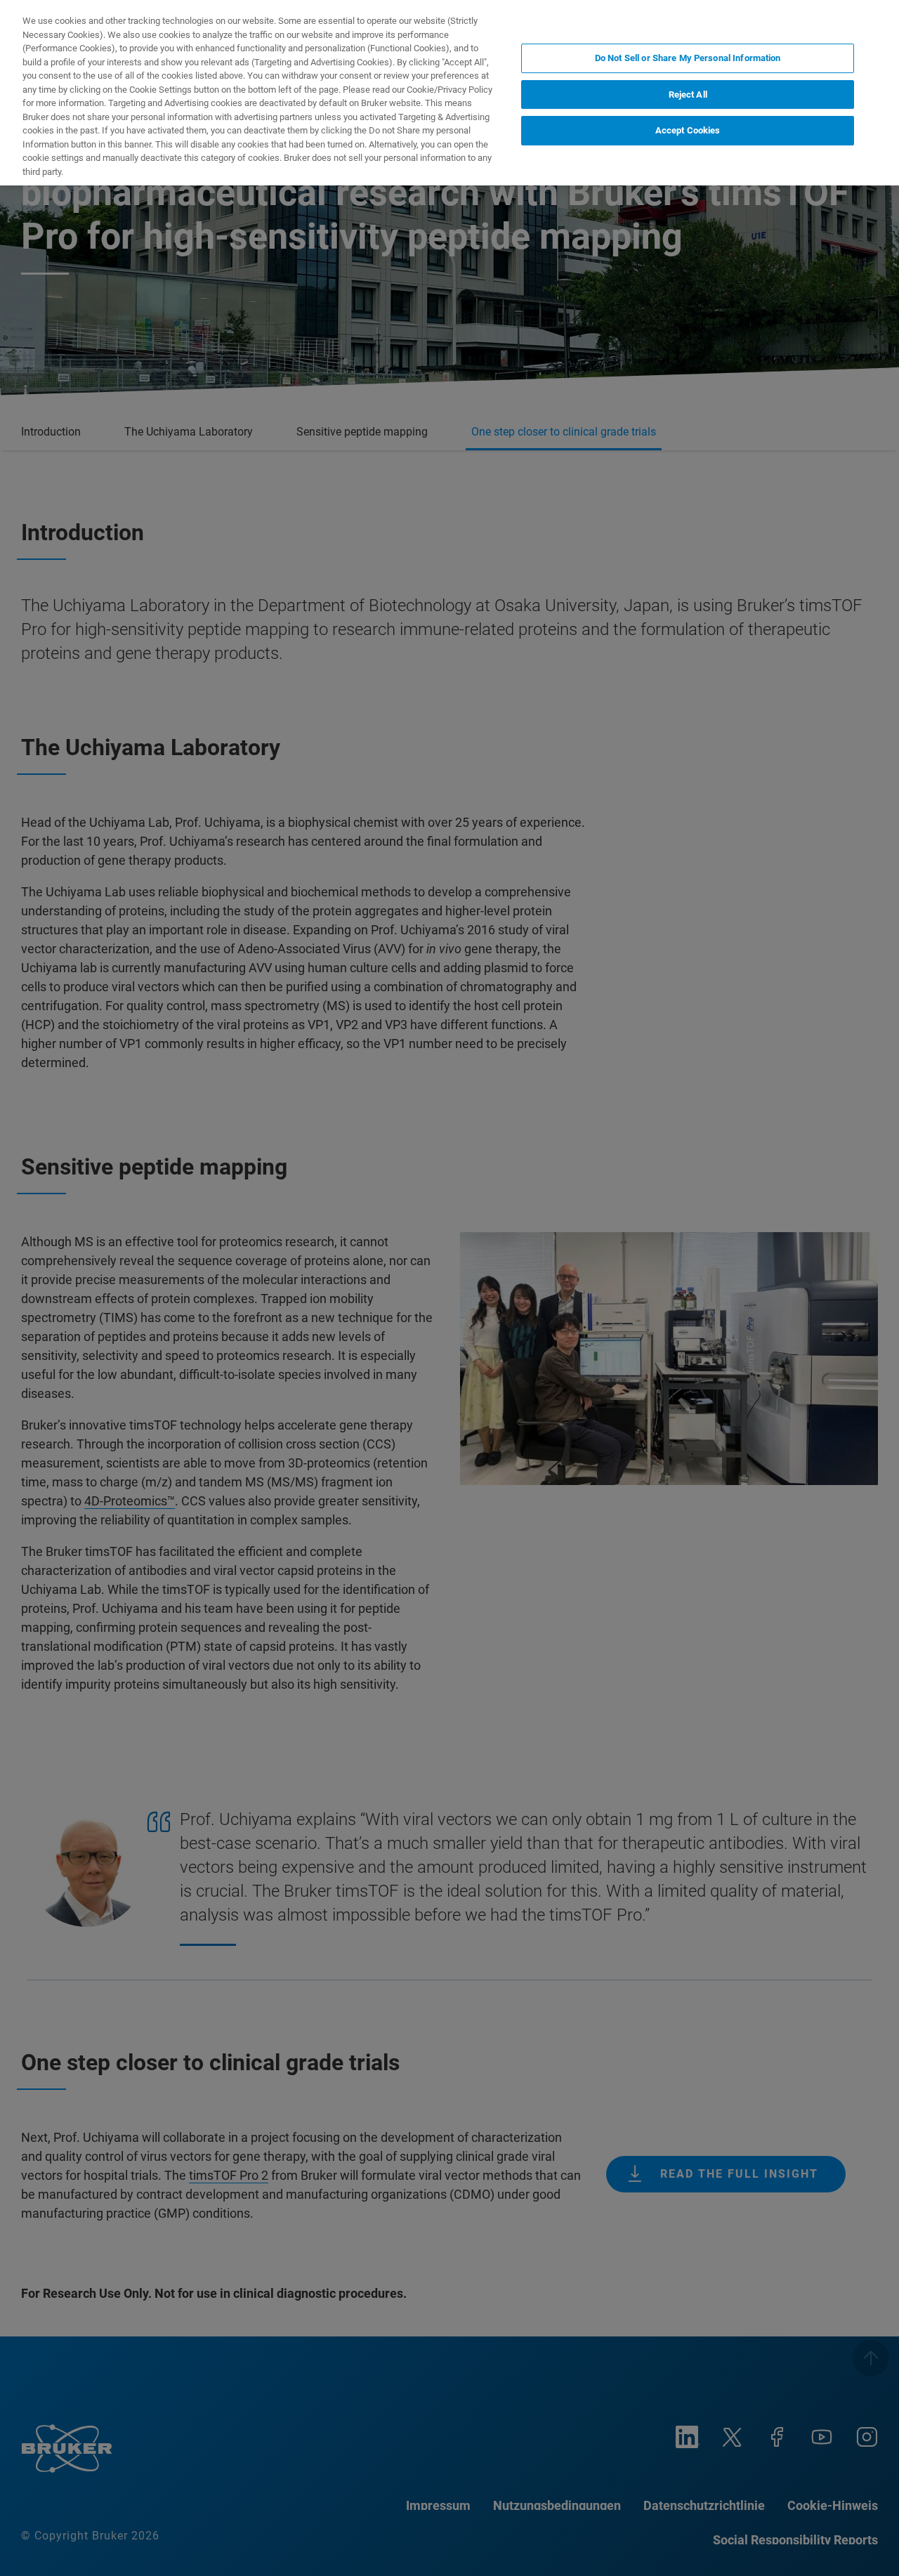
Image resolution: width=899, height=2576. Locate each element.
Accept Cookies (688, 130)
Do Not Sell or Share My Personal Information (688, 58)
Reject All (688, 94)
